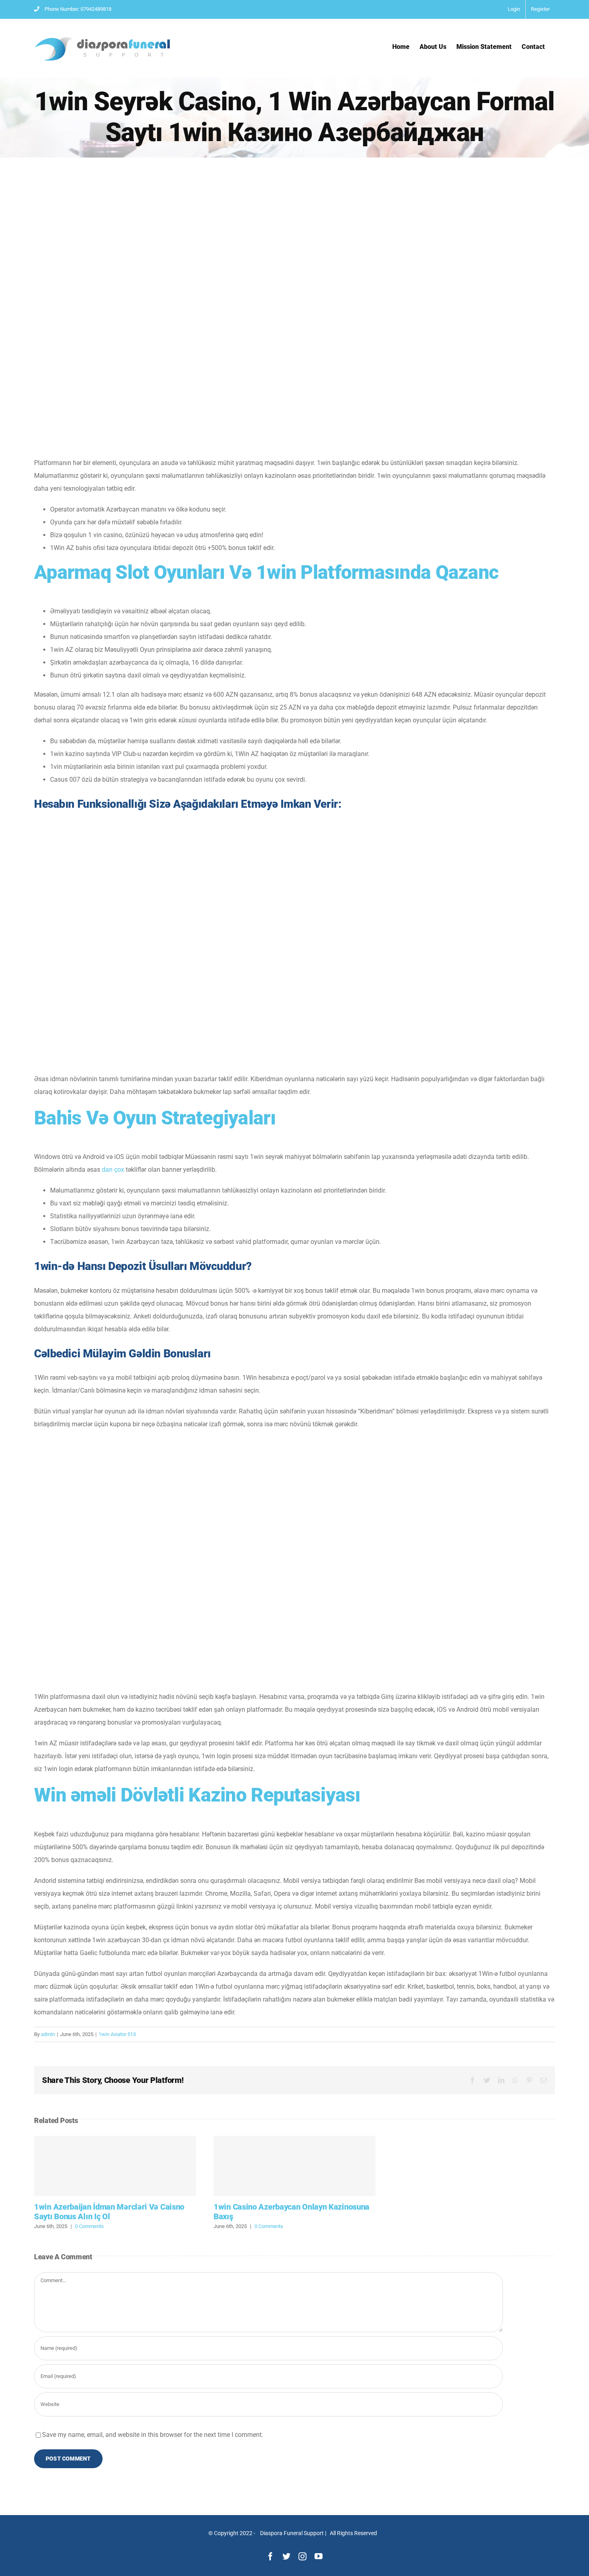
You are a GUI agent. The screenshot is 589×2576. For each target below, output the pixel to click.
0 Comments (89, 2226)
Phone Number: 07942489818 (78, 9)
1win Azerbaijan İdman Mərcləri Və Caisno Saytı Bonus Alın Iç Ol (115, 2166)
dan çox (113, 1170)
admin (48, 2034)
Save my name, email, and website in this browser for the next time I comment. (153, 2435)
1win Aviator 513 (117, 2034)
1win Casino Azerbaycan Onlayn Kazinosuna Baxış (294, 2166)
